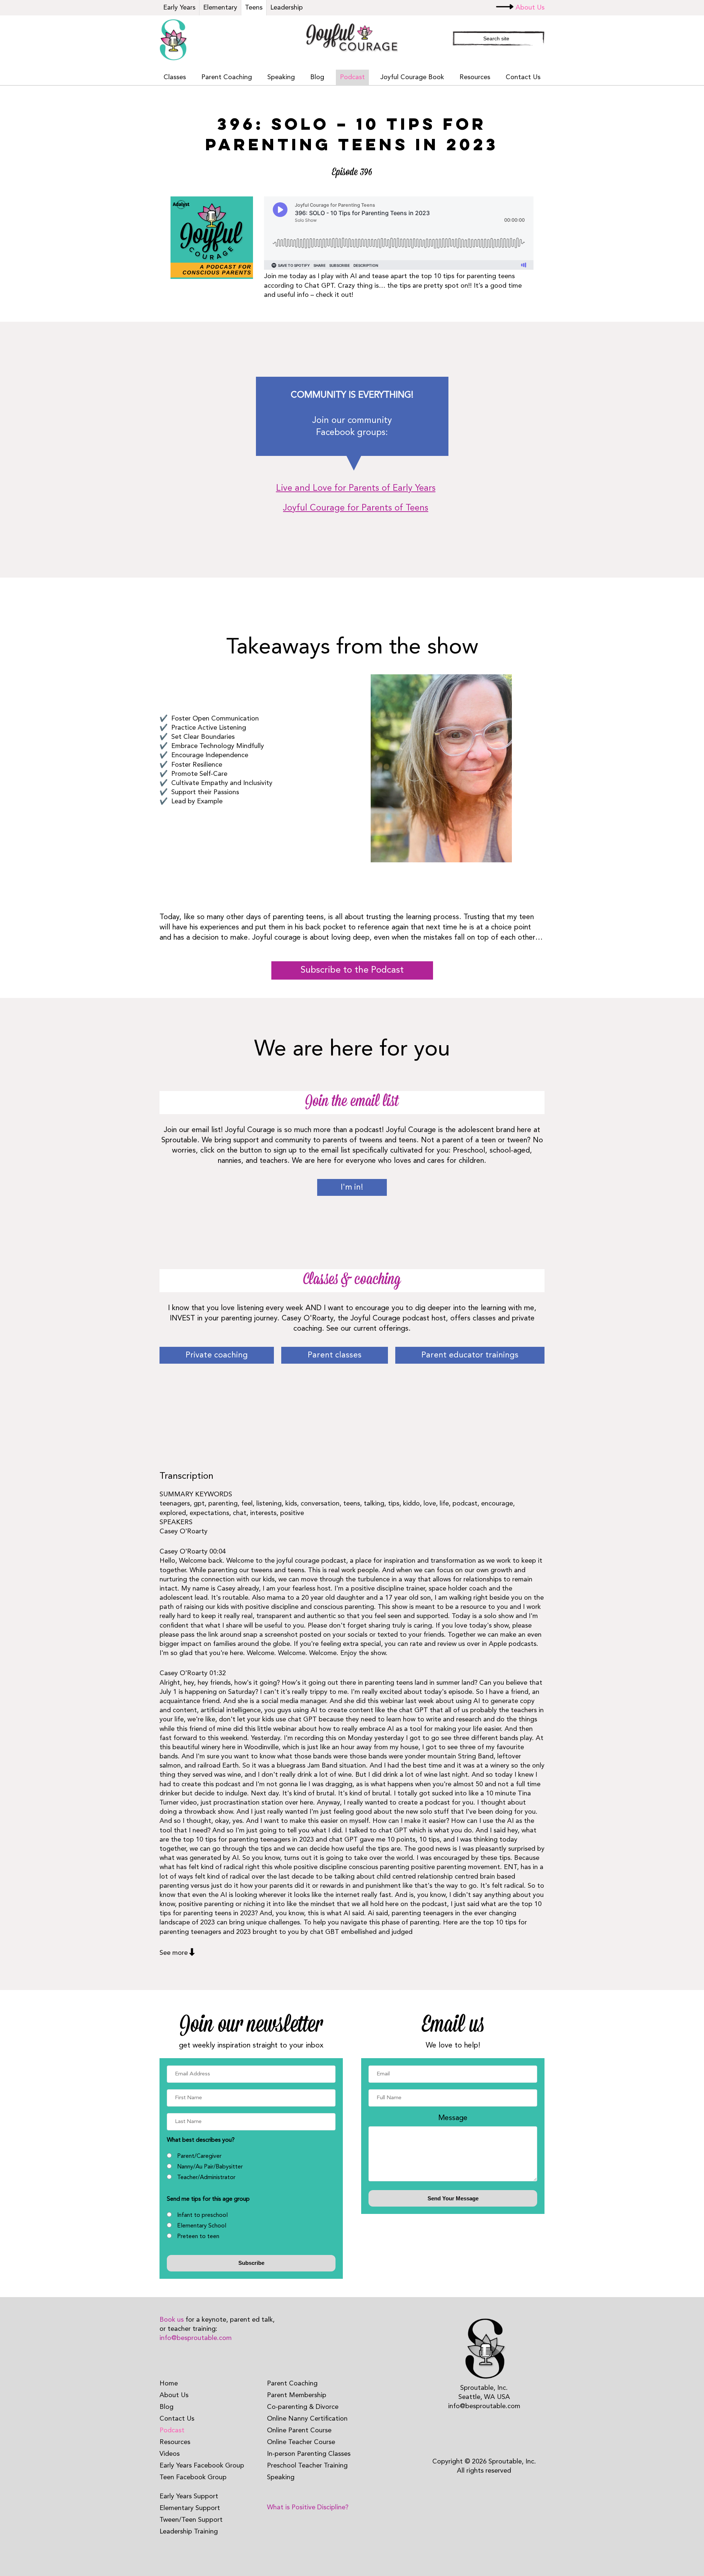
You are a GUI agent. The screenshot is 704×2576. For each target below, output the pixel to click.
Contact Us (523, 77)
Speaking (281, 77)
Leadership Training (189, 2532)
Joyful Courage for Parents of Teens (356, 508)
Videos (170, 2454)
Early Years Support (189, 2496)
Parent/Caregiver (199, 2156)
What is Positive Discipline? (308, 2507)
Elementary (220, 8)
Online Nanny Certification (307, 2419)
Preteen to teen (198, 2237)
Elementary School (202, 2226)
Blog (317, 77)
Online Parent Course (299, 2431)
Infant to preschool (202, 2215)
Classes (175, 77)
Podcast (352, 77)
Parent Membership (297, 2395)
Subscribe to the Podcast (352, 970)
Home (169, 2384)
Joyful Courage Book (412, 77)
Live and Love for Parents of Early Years (356, 489)
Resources (475, 77)
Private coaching (217, 1355)
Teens (254, 8)
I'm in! (352, 1187)
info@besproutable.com (196, 2338)
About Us (530, 8)
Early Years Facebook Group (202, 2466)
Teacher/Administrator (206, 2178)
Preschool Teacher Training (307, 2466)
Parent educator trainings (470, 1355)
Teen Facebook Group (193, 2477)
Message (453, 2118)
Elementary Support (190, 2508)
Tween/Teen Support (191, 2520)
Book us (172, 2320)
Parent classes (335, 1355)
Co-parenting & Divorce (303, 2407)
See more (174, 1953)
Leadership (287, 8)
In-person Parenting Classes (309, 2454)
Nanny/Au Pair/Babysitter (210, 2167)
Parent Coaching (227, 77)
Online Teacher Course (301, 2442)
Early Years (179, 8)
